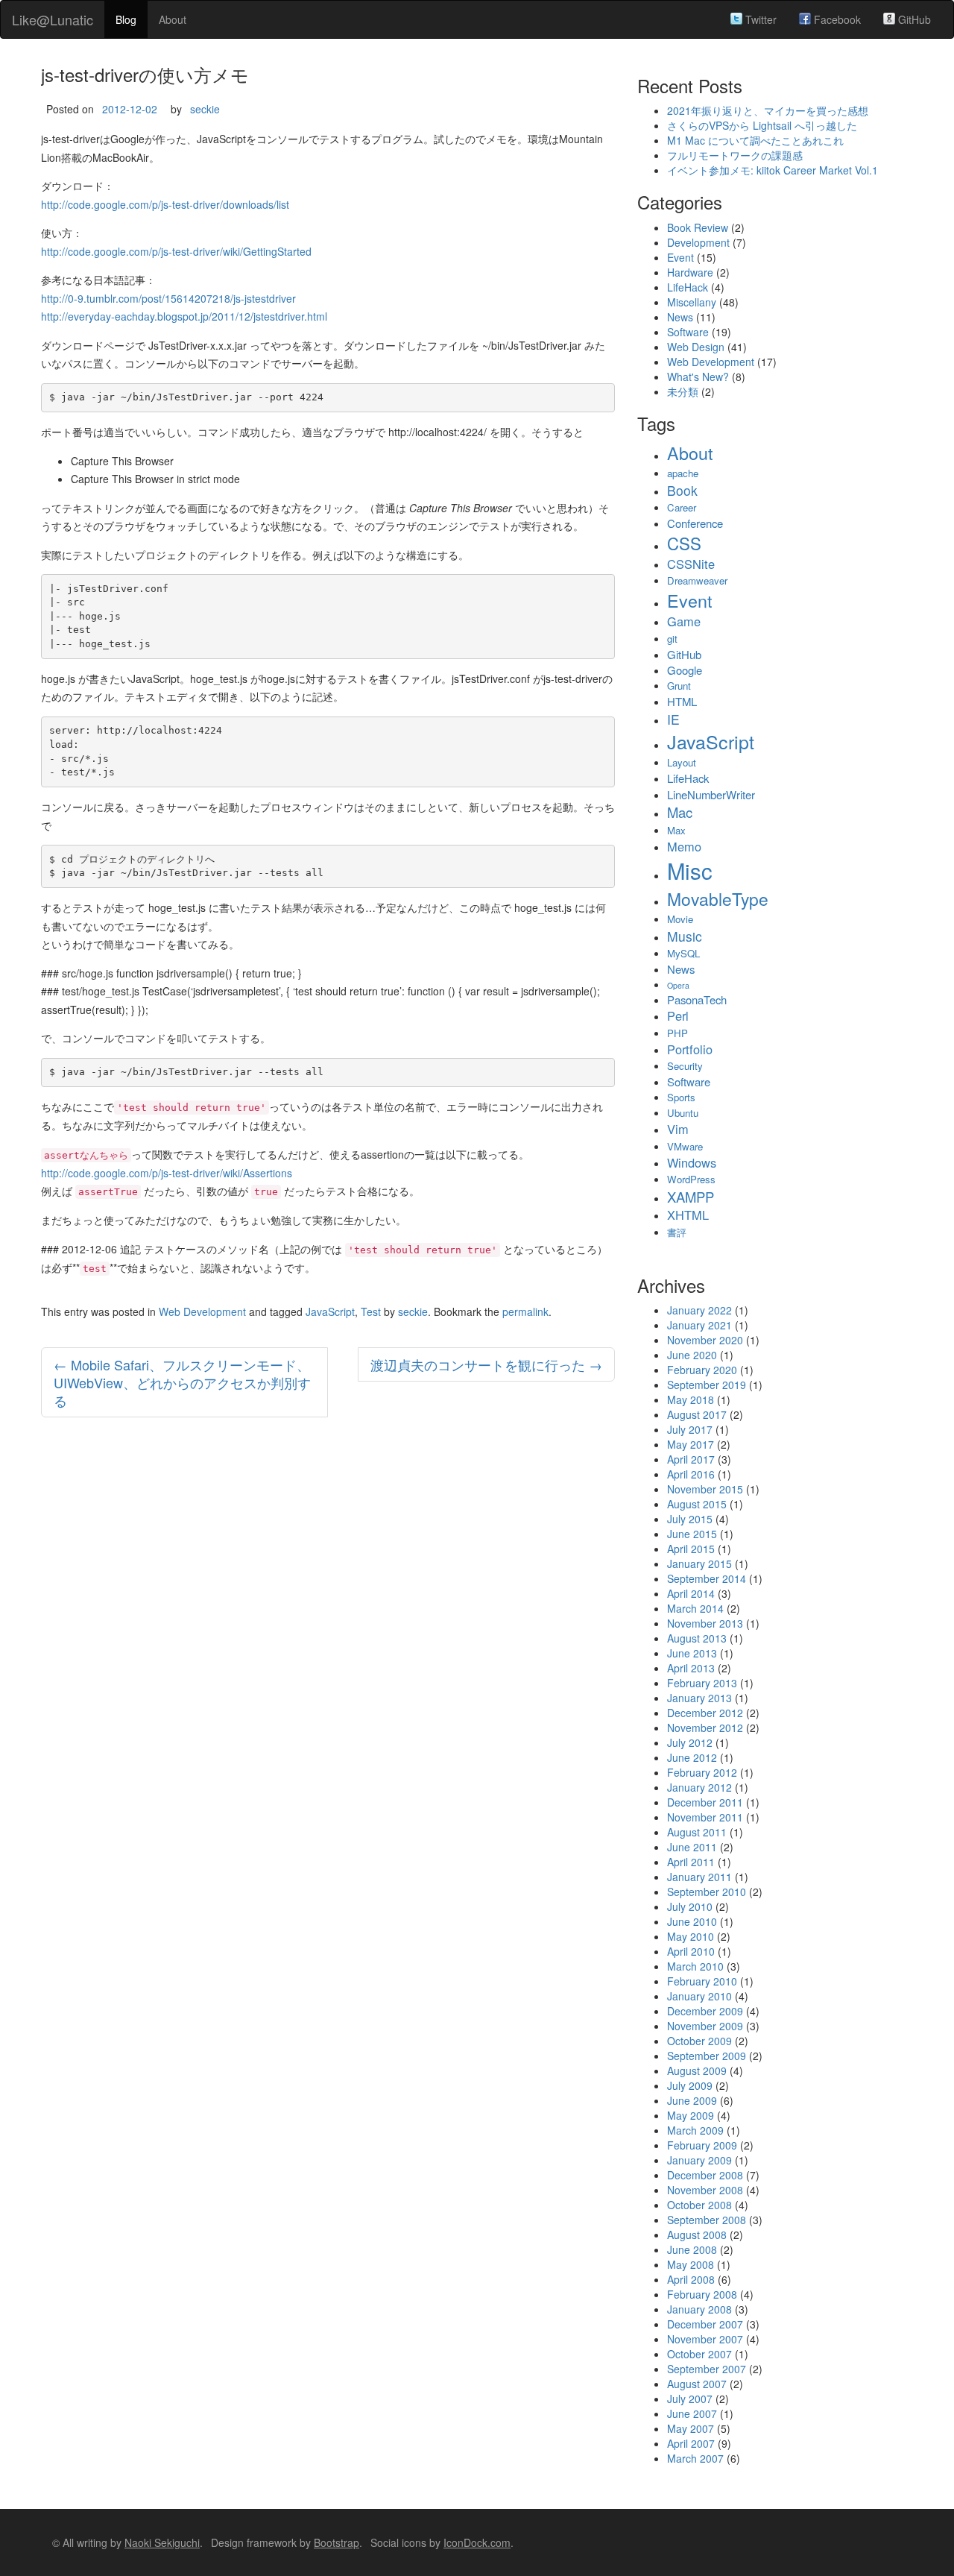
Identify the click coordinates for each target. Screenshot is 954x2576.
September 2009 (707, 2056)
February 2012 (702, 1772)
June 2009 (692, 2100)
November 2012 (705, 1728)
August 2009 (697, 2070)
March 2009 (695, 2130)
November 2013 (705, 1623)
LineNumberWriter (711, 794)
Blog (126, 19)
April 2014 (691, 1593)
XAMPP (691, 1197)
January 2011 (699, 1877)
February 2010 (702, 1981)
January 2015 (699, 1563)
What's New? (698, 377)
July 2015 (690, 1519)
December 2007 (705, 2324)
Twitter (759, 19)
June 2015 (692, 1534)
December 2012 (705, 1713)
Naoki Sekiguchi (162, 2542)
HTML (682, 701)
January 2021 (699, 1325)
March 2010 (695, 1966)
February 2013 (702, 1683)
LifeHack (688, 287)
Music (685, 936)
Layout (682, 762)
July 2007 (690, 2399)
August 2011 (697, 1832)
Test (371, 1311)
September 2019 (707, 1385)
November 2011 (705, 1817)
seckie (205, 109)
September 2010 (707, 1892)
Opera (678, 985)
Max (676, 830)
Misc (690, 870)
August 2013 (697, 1638)
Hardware (690, 272)
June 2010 (692, 1921)
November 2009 (705, 2026)
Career (682, 507)
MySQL (683, 953)
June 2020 (692, 1355)
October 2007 (699, 2354)
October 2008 (699, 2205)
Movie (680, 919)
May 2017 (691, 1444)
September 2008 (707, 2220)
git (672, 639)
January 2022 (699, 1310)
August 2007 (697, 2384)
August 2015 (697, 1504)
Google (685, 670)
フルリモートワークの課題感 (735, 155)
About (173, 19)
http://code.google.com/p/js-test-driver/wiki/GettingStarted (176, 251)
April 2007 (691, 2443)
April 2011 (691, 1862)
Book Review (698, 227)
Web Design (696, 347)
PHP (677, 1033)
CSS (684, 543)
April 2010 (691, 1951)
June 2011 (692, 1847)
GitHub (913, 19)
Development (698, 242)
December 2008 (705, 2175)
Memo (684, 846)
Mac (680, 812)
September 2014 (707, 1578)
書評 (677, 1232)
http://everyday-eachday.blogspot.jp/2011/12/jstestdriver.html (184, 316)
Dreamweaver (697, 580)
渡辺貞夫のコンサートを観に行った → (486, 1364)
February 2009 (702, 2145)
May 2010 (691, 1936)
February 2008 (702, 2294)
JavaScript (330, 1311)
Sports (681, 1097)
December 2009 (705, 2011)
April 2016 (691, 1474)
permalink (525, 1311)
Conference (695, 523)
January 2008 (699, 2309)
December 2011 (705, 1802)
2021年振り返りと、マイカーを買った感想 (768, 110)
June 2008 (692, 2249)
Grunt (679, 686)
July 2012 (690, 1742)
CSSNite (691, 564)
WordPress (691, 1179)
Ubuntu (683, 1113)
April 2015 (691, 1549)
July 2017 (690, 1429)
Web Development (202, 1311)
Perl (678, 1015)
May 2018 (691, 1399)
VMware (685, 1146)
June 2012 (692, 1757)
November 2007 (705, 2339)
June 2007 (692, 2413)
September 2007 (707, 2369)
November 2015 (705, 1489)
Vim (678, 1129)
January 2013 (699, 1698)
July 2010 (690, 1906)
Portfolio (690, 1049)
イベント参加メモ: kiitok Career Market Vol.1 (773, 170)
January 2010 (699, 1996)
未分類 (683, 391)
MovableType (718, 898)
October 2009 (699, 2041)
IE (673, 719)
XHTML (688, 1215)
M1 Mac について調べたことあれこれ (755, 140)
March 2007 (695, 2458)
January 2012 (699, 1787)
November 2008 (705, 2190)
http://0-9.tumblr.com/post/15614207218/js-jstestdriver (168, 298)
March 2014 (695, 1608)
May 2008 (691, 2264)
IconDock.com (477, 2542)
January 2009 (699, 2160)
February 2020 (702, 1370)
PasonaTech (697, 999)
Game (684, 621)
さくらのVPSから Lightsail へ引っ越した (762, 125)
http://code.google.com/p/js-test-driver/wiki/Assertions (167, 1173)
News (680, 317)
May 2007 (691, 2428)
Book (682, 490)
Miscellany (692, 302)
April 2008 (691, 2279)
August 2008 (697, 2235)
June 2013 (692, 1653)
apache (683, 473)
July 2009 (690, 2085)
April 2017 (691, 1459)
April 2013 (691, 1668)
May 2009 (691, 2115)
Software (688, 332)
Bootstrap (337, 2542)
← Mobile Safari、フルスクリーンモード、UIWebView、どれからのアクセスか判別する (182, 1382)
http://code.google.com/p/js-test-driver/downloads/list (165, 204)
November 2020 (705, 1340)
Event (680, 257)
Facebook (836, 19)
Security (685, 1066)
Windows (692, 1162)
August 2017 (697, 1414)
